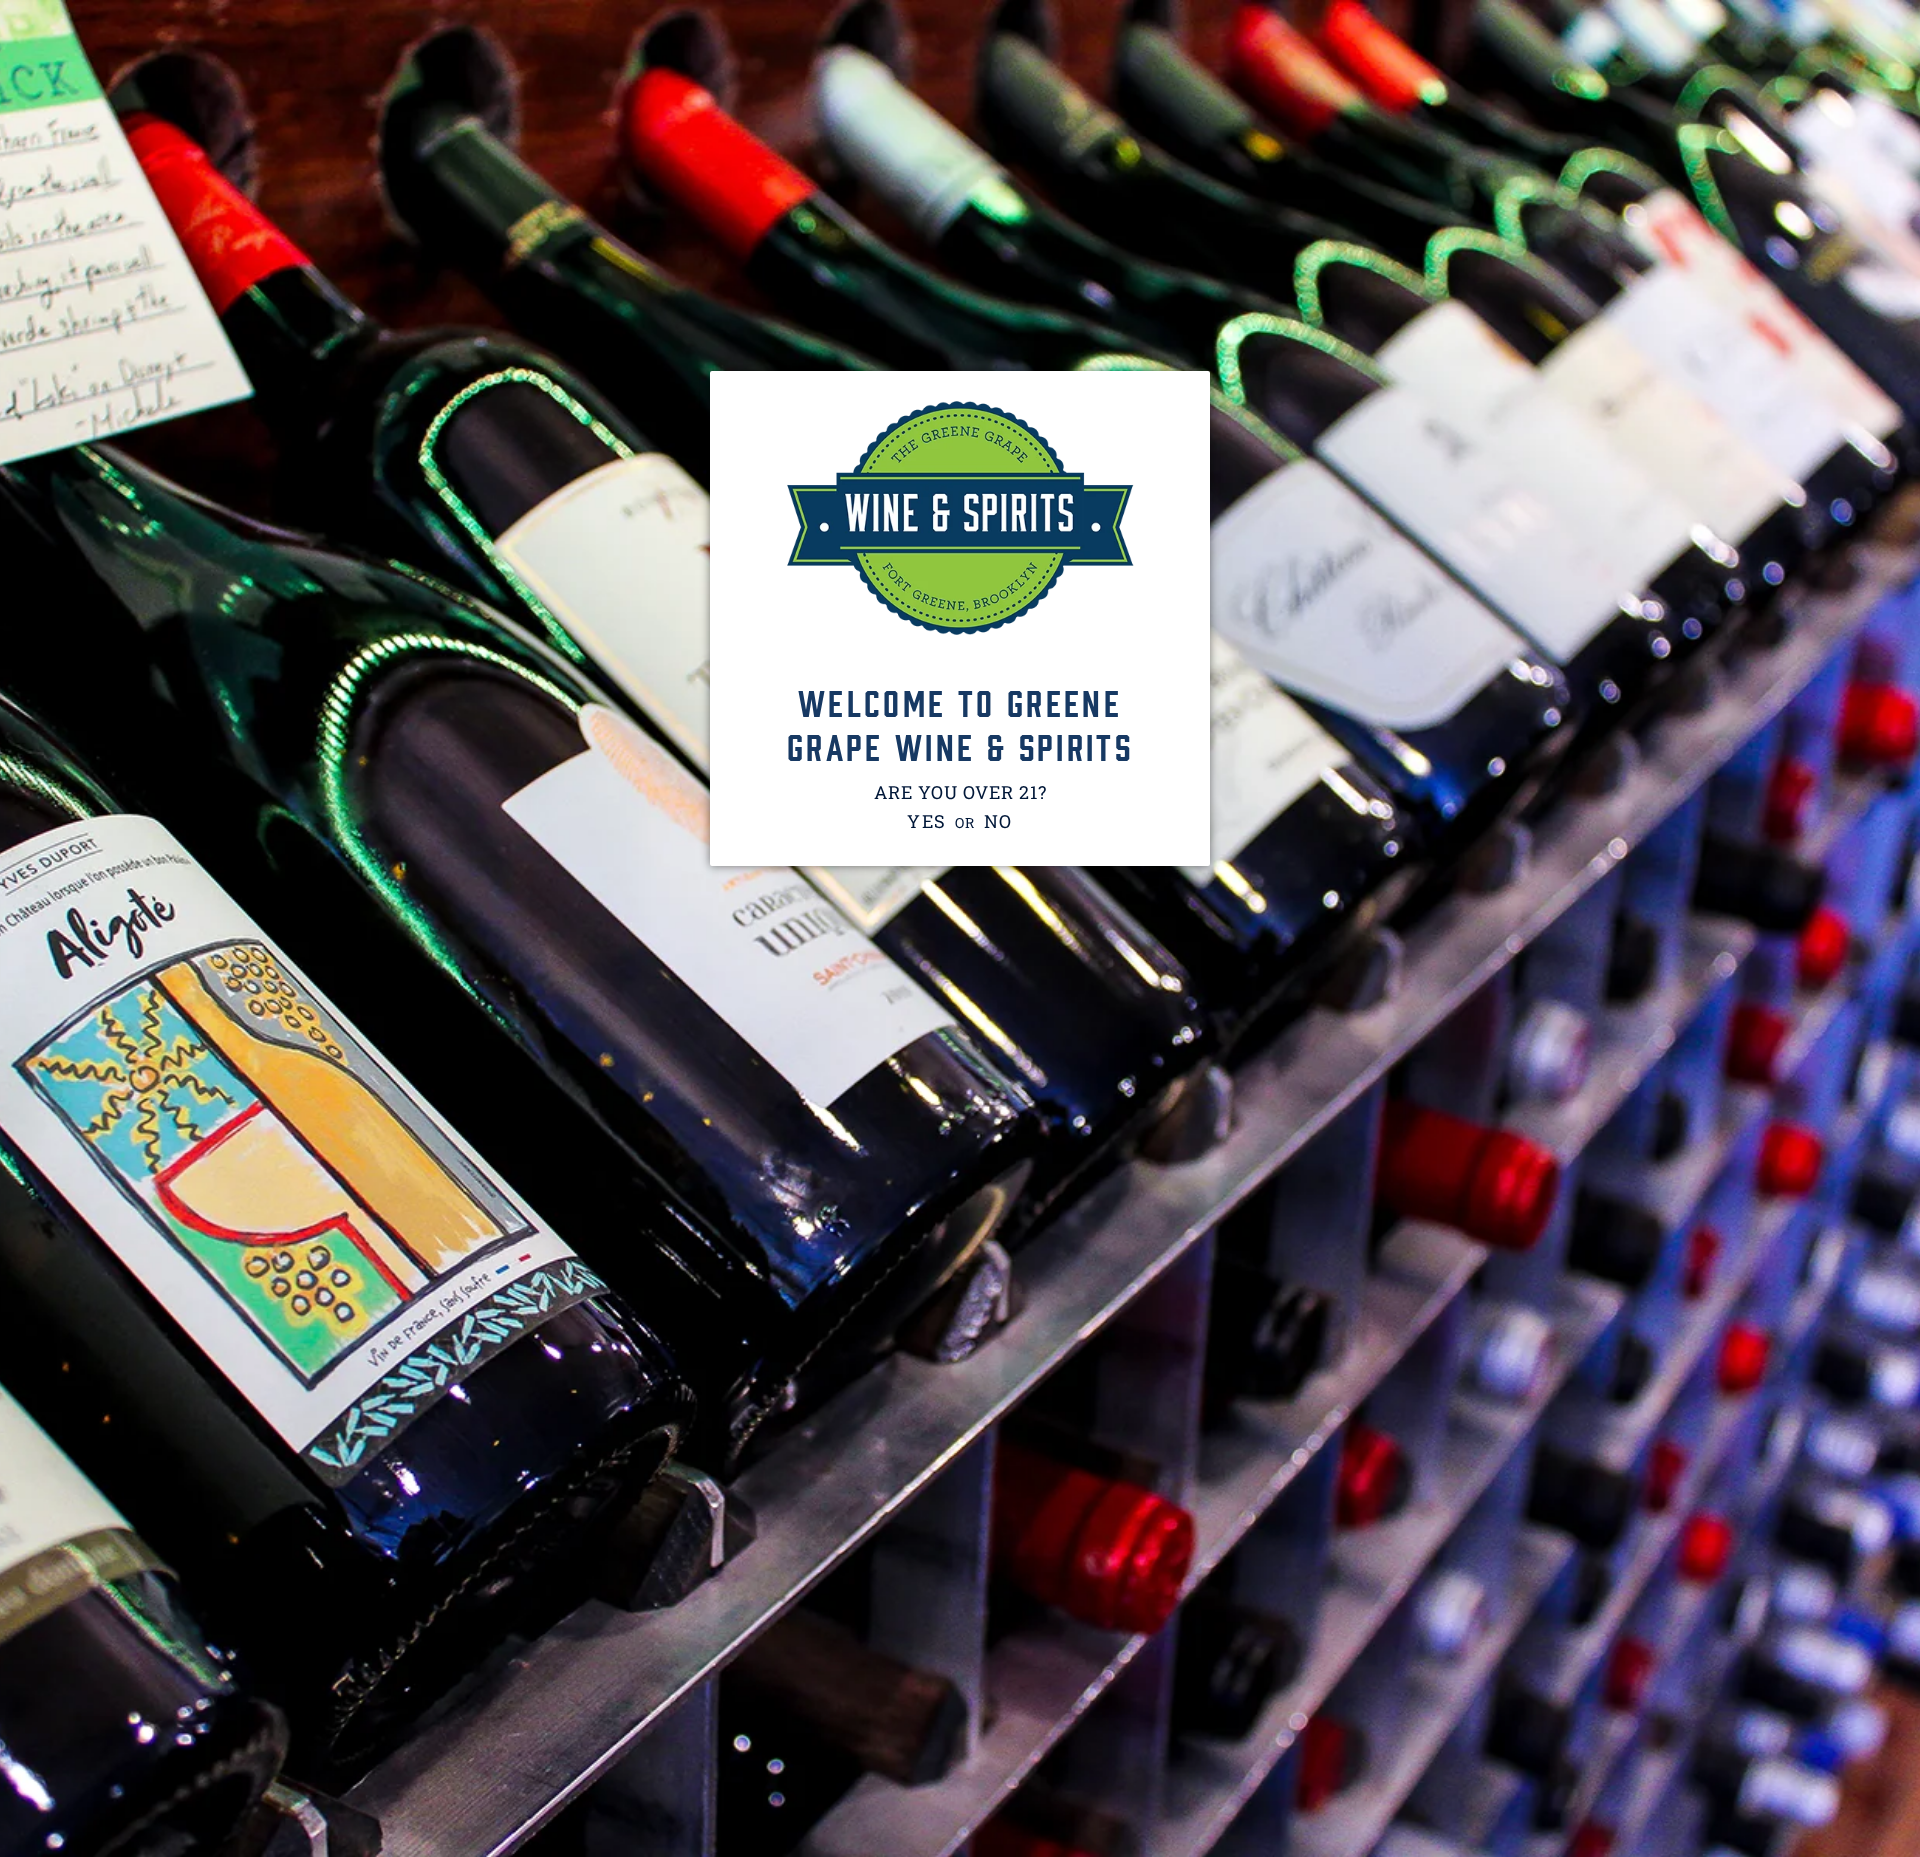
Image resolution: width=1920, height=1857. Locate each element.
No (999, 821)
